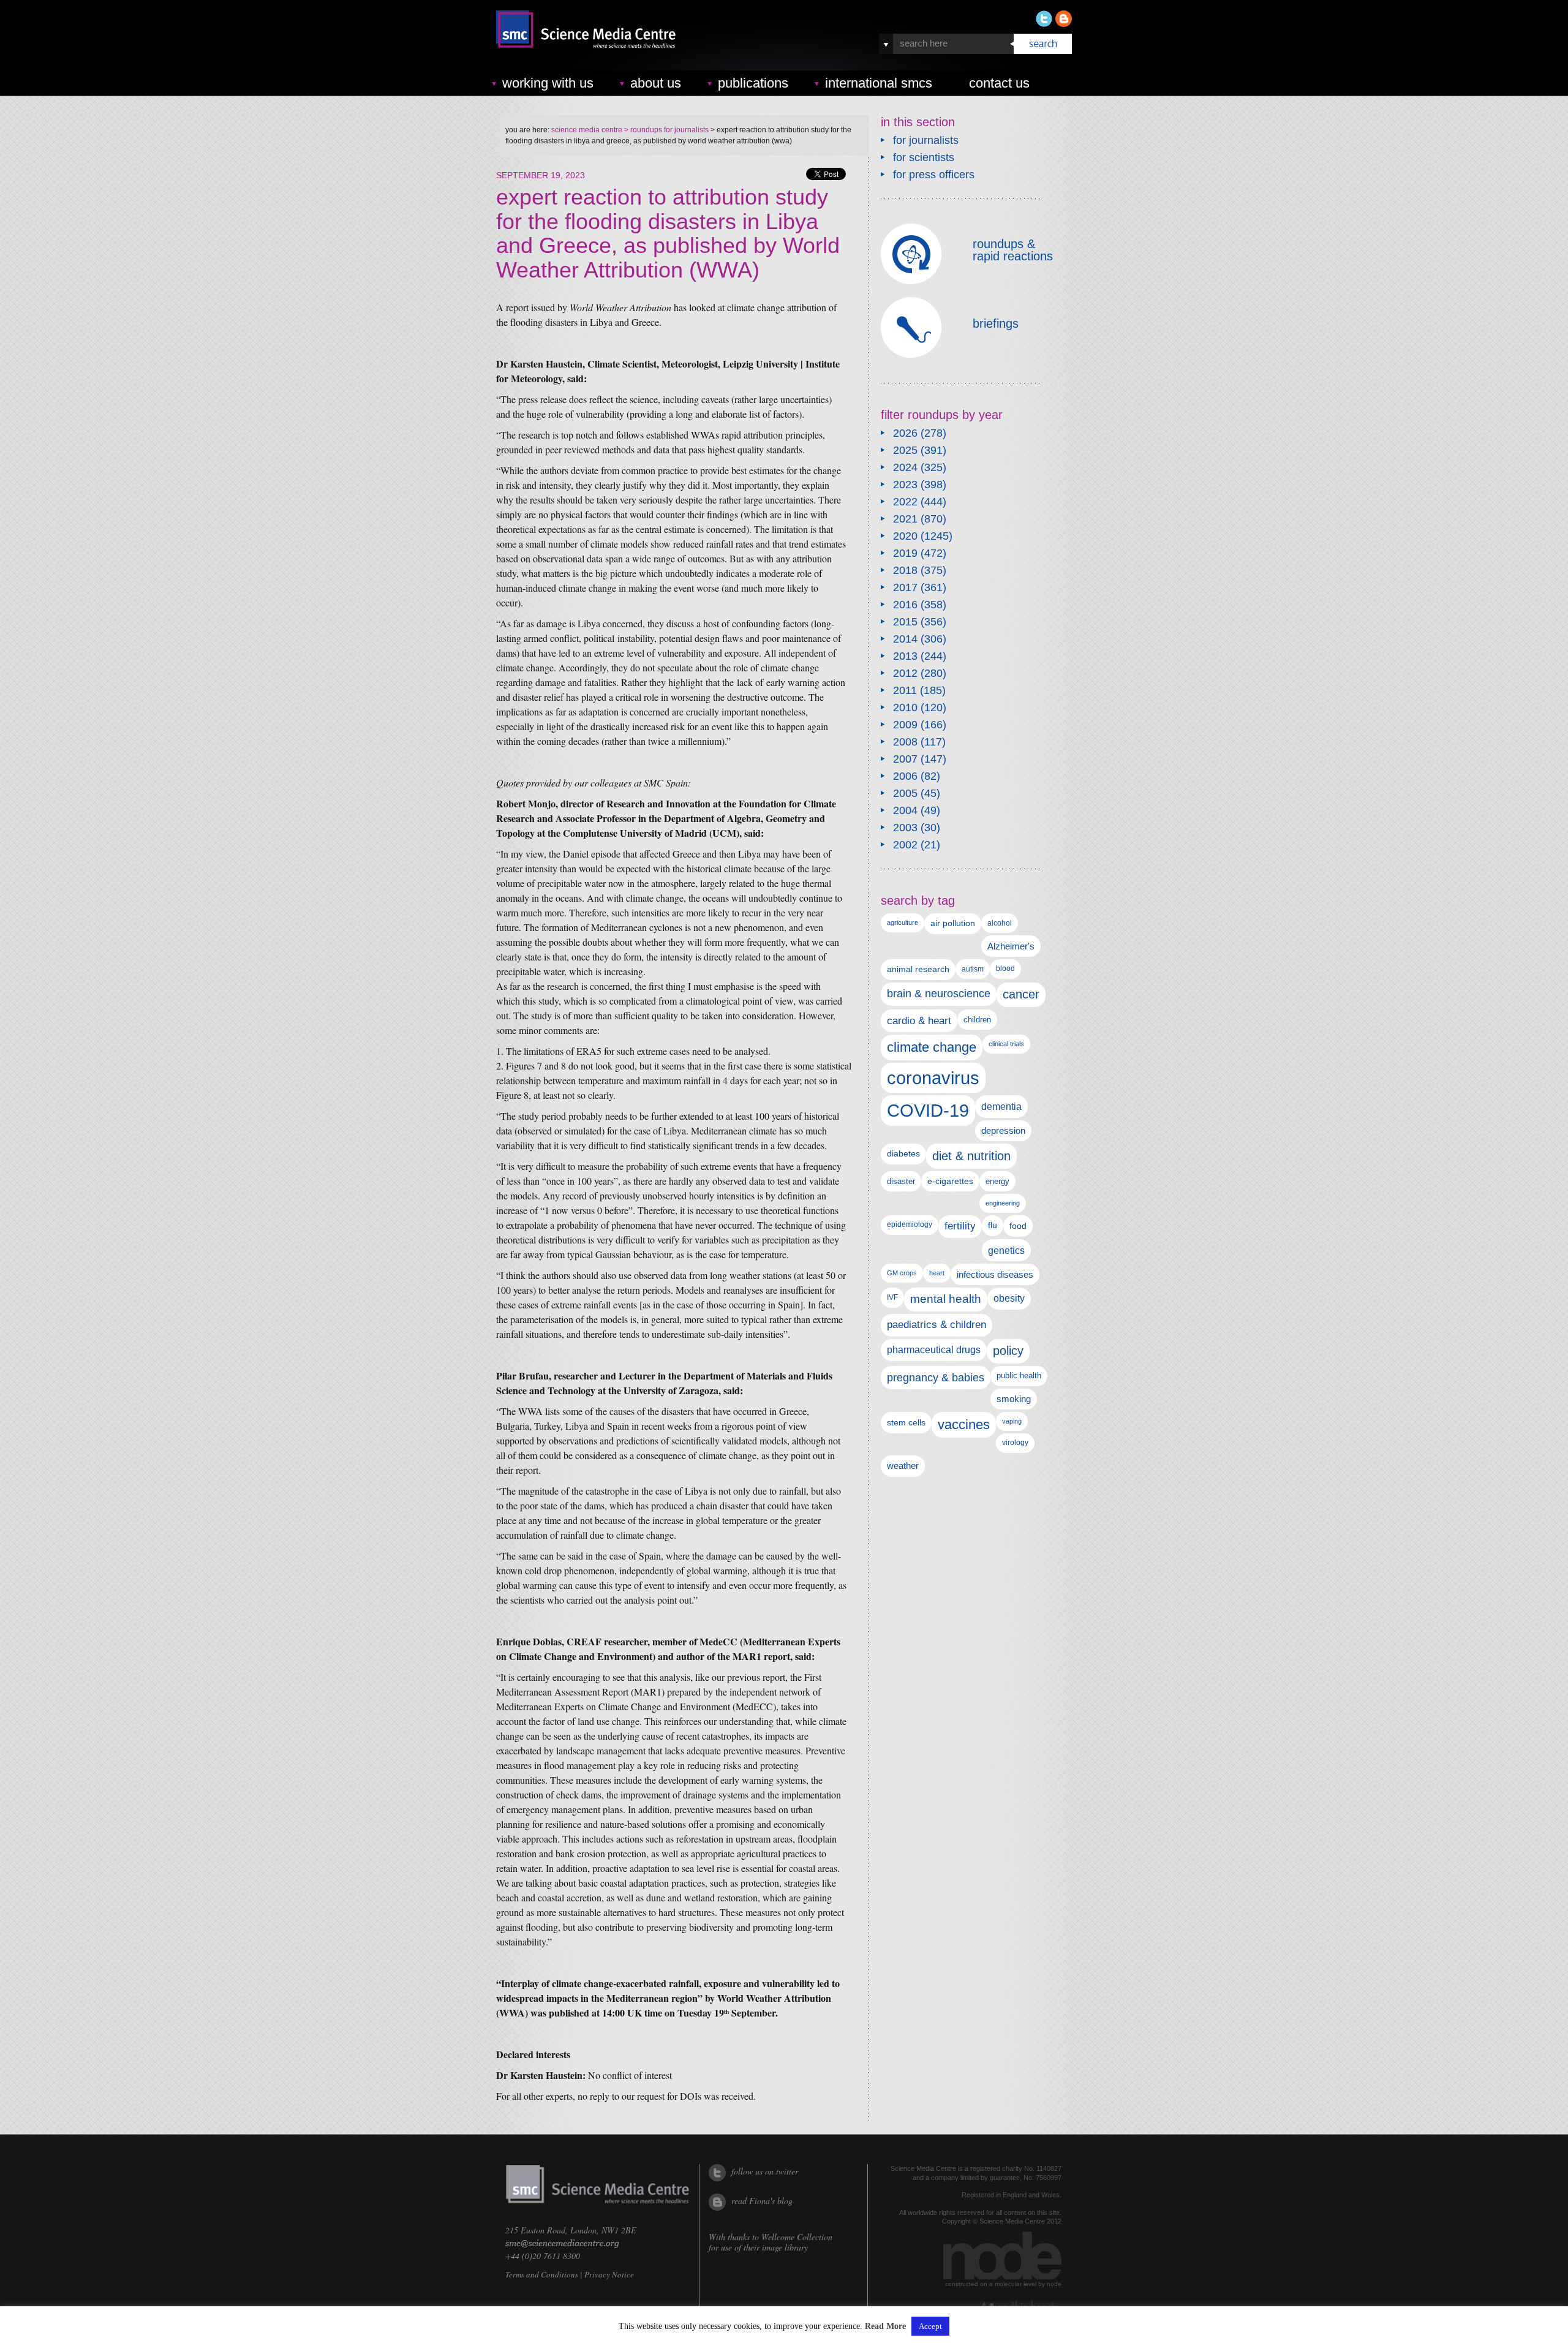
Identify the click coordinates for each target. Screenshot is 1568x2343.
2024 (905, 467)
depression (1003, 1131)
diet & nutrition (971, 1156)
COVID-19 (928, 1110)
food (1018, 1226)
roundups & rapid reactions (1013, 250)
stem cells (906, 1422)
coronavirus (933, 1078)
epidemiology (910, 1224)
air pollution (953, 923)
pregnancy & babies (936, 1377)
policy (1008, 1351)
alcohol (1000, 923)
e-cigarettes (950, 1181)
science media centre (587, 130)
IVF (892, 1297)
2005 (905, 793)
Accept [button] (930, 2326)
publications (753, 83)
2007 (905, 759)
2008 (905, 742)
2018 (905, 570)
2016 (905, 605)
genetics (1006, 1250)
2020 (905, 536)
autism (973, 969)
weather (903, 1466)
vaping (1012, 1421)
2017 (905, 587)
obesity (1009, 1298)
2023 (905, 485)
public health (1019, 1375)
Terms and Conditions (542, 2274)
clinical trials (1006, 1044)
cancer (1021, 994)
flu (993, 1225)
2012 (905, 673)
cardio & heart (919, 1021)
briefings (996, 323)
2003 (905, 828)
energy (997, 1181)
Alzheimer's (1011, 946)
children (977, 1020)
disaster (901, 1181)
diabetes (903, 1153)
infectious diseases (995, 1274)
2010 (905, 707)
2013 (905, 656)
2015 (905, 622)
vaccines (964, 1424)
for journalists (926, 140)
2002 (905, 845)
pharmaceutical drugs (934, 1350)
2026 (905, 433)
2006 (905, 776)
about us (656, 83)
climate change (932, 1047)
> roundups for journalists (665, 130)
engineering (1003, 1203)
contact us (999, 83)
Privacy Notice (609, 2274)
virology (1015, 1443)
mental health (946, 1299)
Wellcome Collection (797, 2237)
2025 (905, 450)
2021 (905, 519)
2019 (905, 553)
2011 (905, 690)
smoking (1014, 1399)
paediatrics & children (937, 1325)
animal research (918, 969)
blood (1005, 968)
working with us (548, 83)
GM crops (902, 1273)
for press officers (934, 175)
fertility (960, 1226)
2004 (905, 810)
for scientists (924, 157)
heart (937, 1273)
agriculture (903, 922)
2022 (905, 502)
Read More (885, 2326)
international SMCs (879, 83)
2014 (905, 639)
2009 (905, 725)
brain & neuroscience (939, 994)
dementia (1001, 1106)
